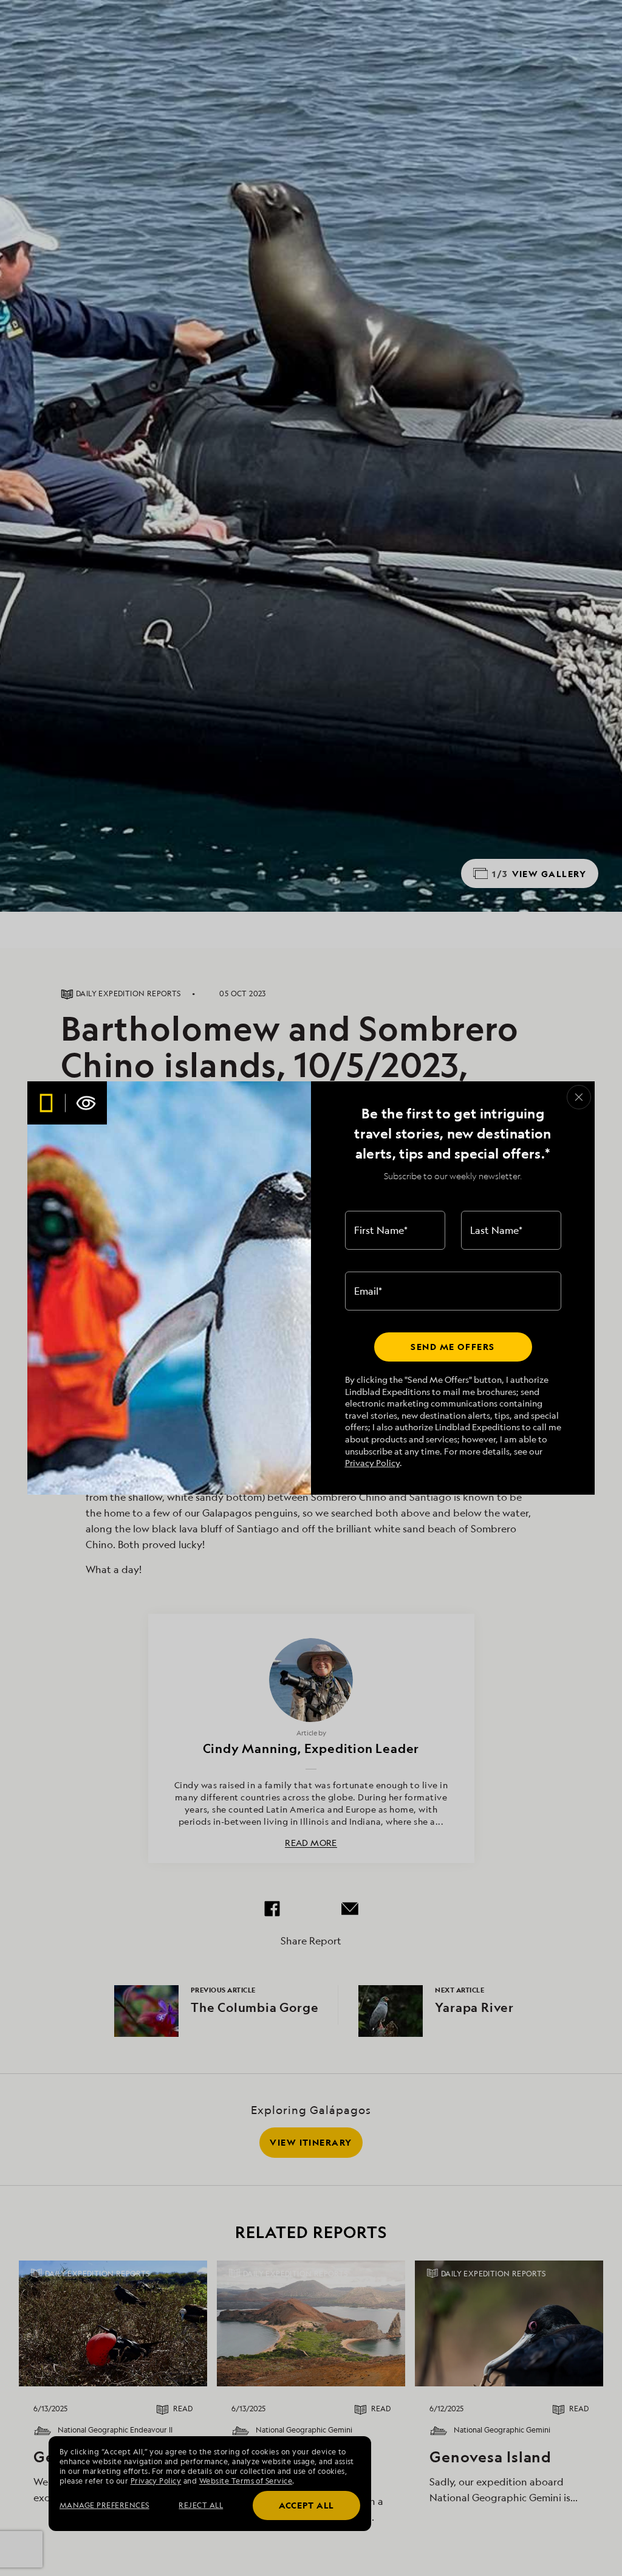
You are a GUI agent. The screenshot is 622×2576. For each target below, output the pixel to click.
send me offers (453, 1347)
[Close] (579, 1097)
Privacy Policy (372, 1463)
